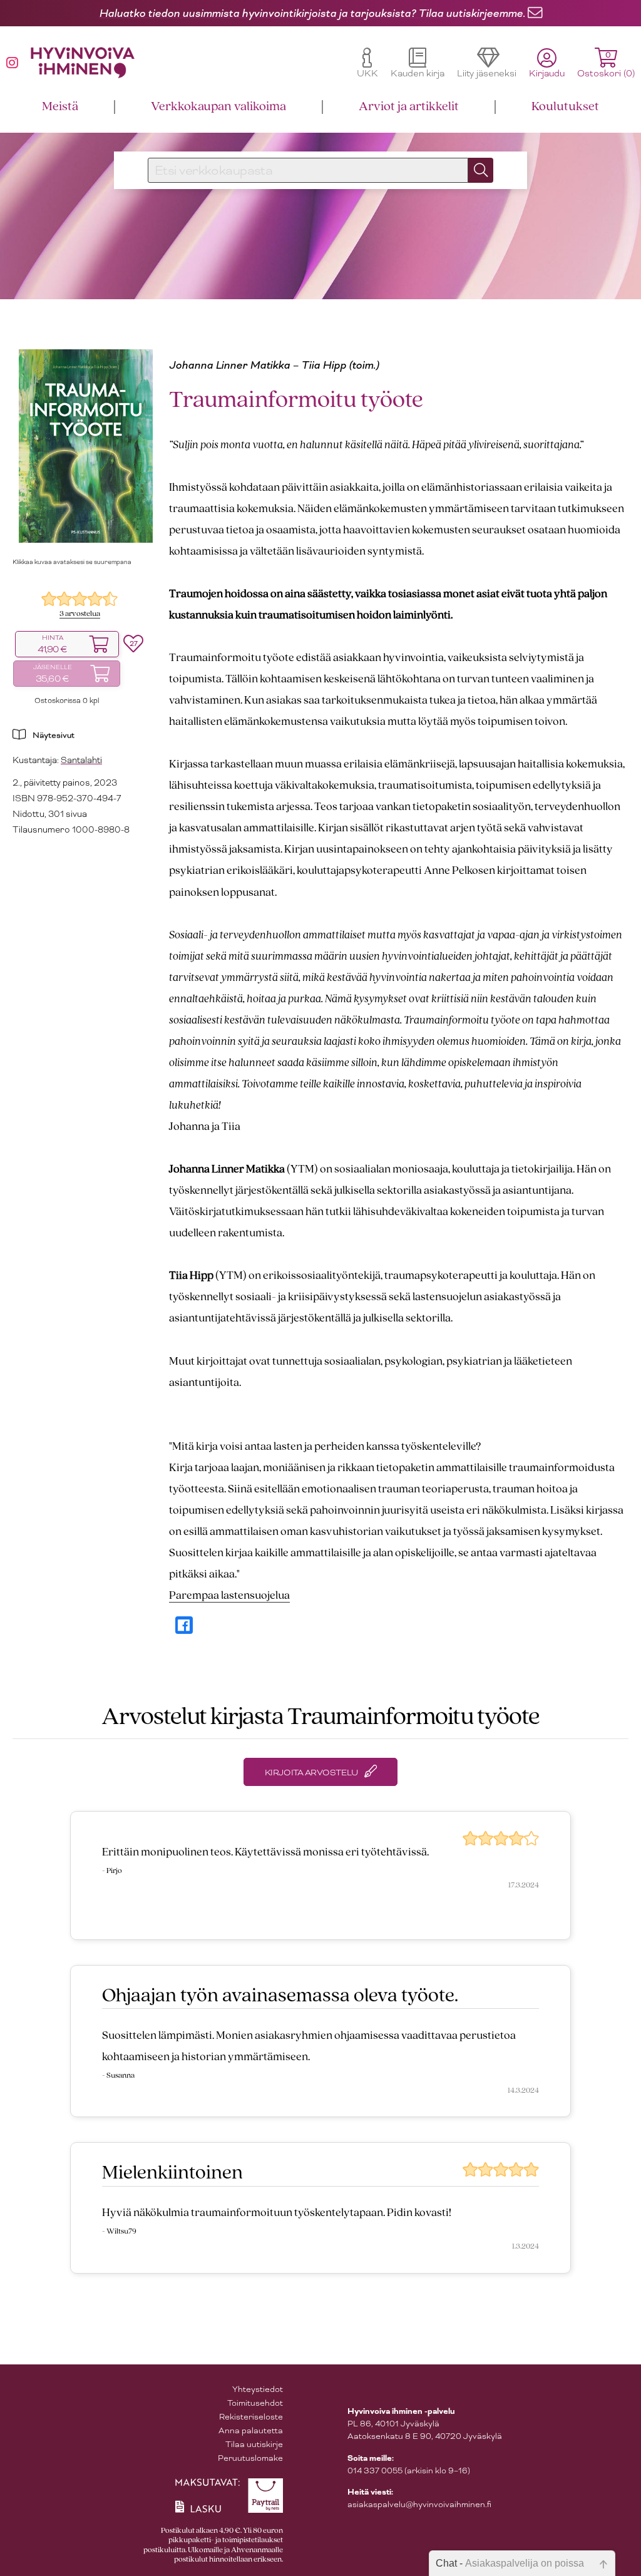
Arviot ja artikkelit (409, 107)
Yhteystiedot (258, 2389)
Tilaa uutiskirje (254, 2444)
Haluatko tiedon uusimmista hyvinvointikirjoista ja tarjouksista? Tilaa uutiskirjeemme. (312, 13)
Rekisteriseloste (251, 2417)
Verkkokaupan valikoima (218, 107)
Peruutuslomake (250, 2458)
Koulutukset (565, 107)
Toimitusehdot (255, 2403)
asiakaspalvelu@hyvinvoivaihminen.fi (419, 2504)
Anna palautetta (251, 2430)
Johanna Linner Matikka (229, 365)
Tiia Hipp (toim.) (340, 365)
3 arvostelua (80, 614)
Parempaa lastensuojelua (229, 1596)
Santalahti (81, 760)
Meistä (60, 107)
